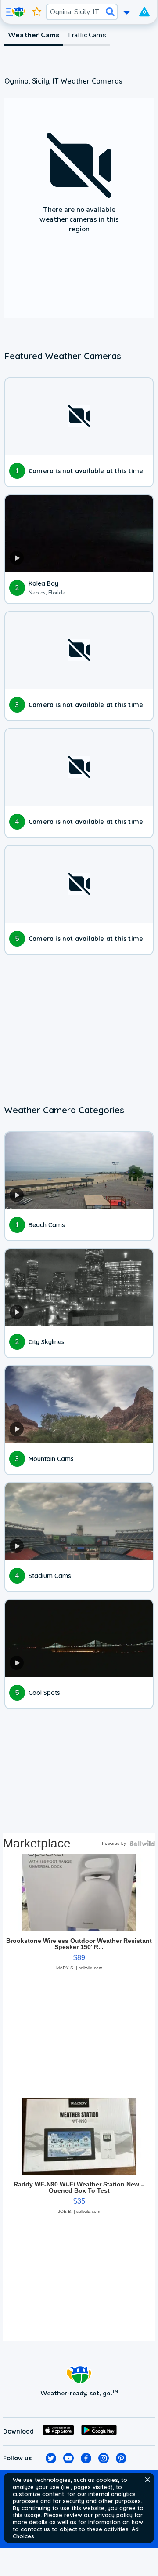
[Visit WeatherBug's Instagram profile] (104, 2458)
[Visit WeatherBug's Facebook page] (86, 2458)
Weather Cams (34, 35)
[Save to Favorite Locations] (37, 12)
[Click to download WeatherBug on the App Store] (58, 2431)
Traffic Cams (86, 35)
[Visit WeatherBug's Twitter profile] (51, 2458)
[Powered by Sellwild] (142, 1844)
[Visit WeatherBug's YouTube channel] (68, 2458)
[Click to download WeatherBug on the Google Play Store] (99, 2431)
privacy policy (114, 2515)
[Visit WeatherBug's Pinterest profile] (121, 2458)
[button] (147, 2480)
